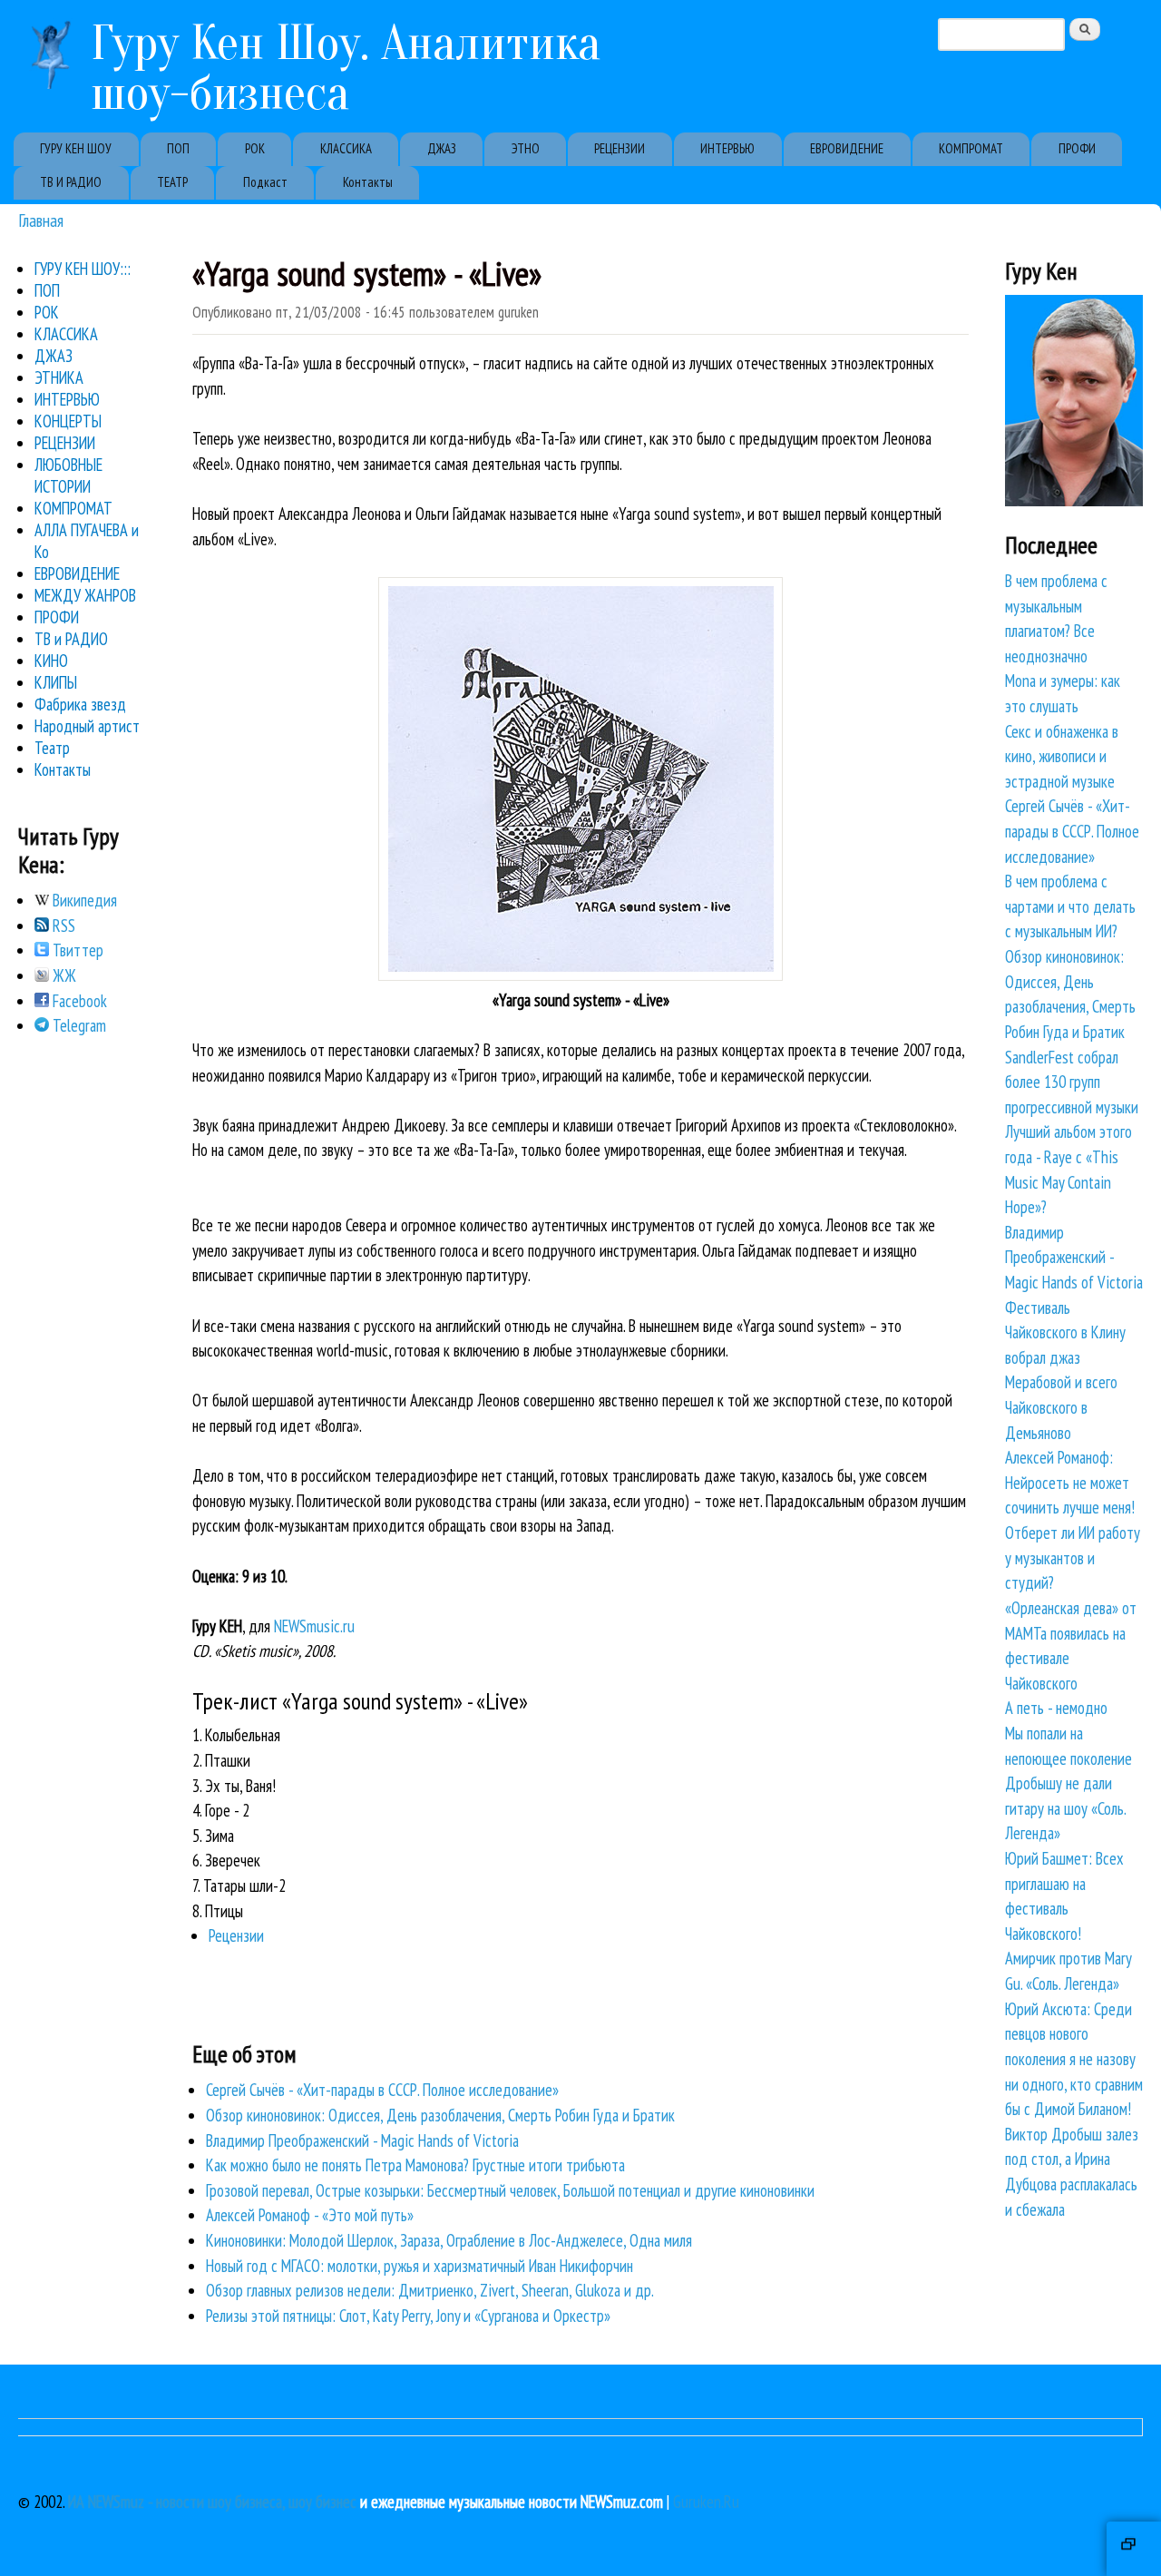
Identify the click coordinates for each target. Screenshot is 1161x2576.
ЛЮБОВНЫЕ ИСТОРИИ (68, 475)
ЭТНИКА (59, 377)
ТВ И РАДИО (71, 182)
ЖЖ (63, 975)
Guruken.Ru (706, 2502)
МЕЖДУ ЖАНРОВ (85, 595)
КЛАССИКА (346, 148)
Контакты (368, 182)
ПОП (178, 148)
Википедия (83, 900)
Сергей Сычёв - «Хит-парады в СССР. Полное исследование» (382, 2090)
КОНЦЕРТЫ (68, 421)
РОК (255, 148)
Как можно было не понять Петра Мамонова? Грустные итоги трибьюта (415, 2165)
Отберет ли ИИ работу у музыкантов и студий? (1073, 1557)
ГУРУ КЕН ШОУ (76, 148)
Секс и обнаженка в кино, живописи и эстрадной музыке (1062, 756)
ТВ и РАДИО (71, 639)
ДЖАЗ (442, 148)
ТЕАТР (172, 182)
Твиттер (76, 950)
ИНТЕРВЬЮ (727, 148)
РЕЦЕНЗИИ (620, 148)
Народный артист (87, 726)
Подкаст (265, 182)
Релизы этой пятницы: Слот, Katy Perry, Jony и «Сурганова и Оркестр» (408, 2316)
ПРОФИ (1077, 148)
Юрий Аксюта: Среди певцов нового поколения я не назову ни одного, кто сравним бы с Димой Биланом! (1074, 2059)
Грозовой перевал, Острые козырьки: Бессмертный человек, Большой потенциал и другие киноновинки (510, 2190)
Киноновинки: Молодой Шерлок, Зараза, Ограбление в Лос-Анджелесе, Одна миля (449, 2240)
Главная (41, 220)
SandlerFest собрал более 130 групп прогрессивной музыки (1072, 1082)
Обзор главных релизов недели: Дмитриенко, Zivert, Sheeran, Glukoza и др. (430, 2290)
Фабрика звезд (80, 704)
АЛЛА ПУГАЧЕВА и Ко (87, 541)
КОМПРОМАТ (971, 148)
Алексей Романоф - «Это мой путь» (310, 2215)
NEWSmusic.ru (314, 1626)
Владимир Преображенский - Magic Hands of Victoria (362, 2140)
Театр (52, 748)
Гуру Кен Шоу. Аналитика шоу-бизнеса (346, 68)
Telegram (78, 1025)
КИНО (51, 661)
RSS (62, 926)
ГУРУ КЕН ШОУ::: (83, 269)
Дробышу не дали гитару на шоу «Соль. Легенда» (1065, 1808)
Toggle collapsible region (1134, 2549)
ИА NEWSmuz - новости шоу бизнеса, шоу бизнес (212, 2502)
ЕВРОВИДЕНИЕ (847, 148)
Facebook (78, 1001)
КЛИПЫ (56, 682)
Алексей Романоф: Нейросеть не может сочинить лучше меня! (1070, 1482)
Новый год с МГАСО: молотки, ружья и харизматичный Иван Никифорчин (420, 2266)
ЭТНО (526, 148)
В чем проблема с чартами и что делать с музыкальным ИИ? (1070, 906)
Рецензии (236, 1935)
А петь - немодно (1056, 1708)
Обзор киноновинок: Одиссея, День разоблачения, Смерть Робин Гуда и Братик (440, 2115)
